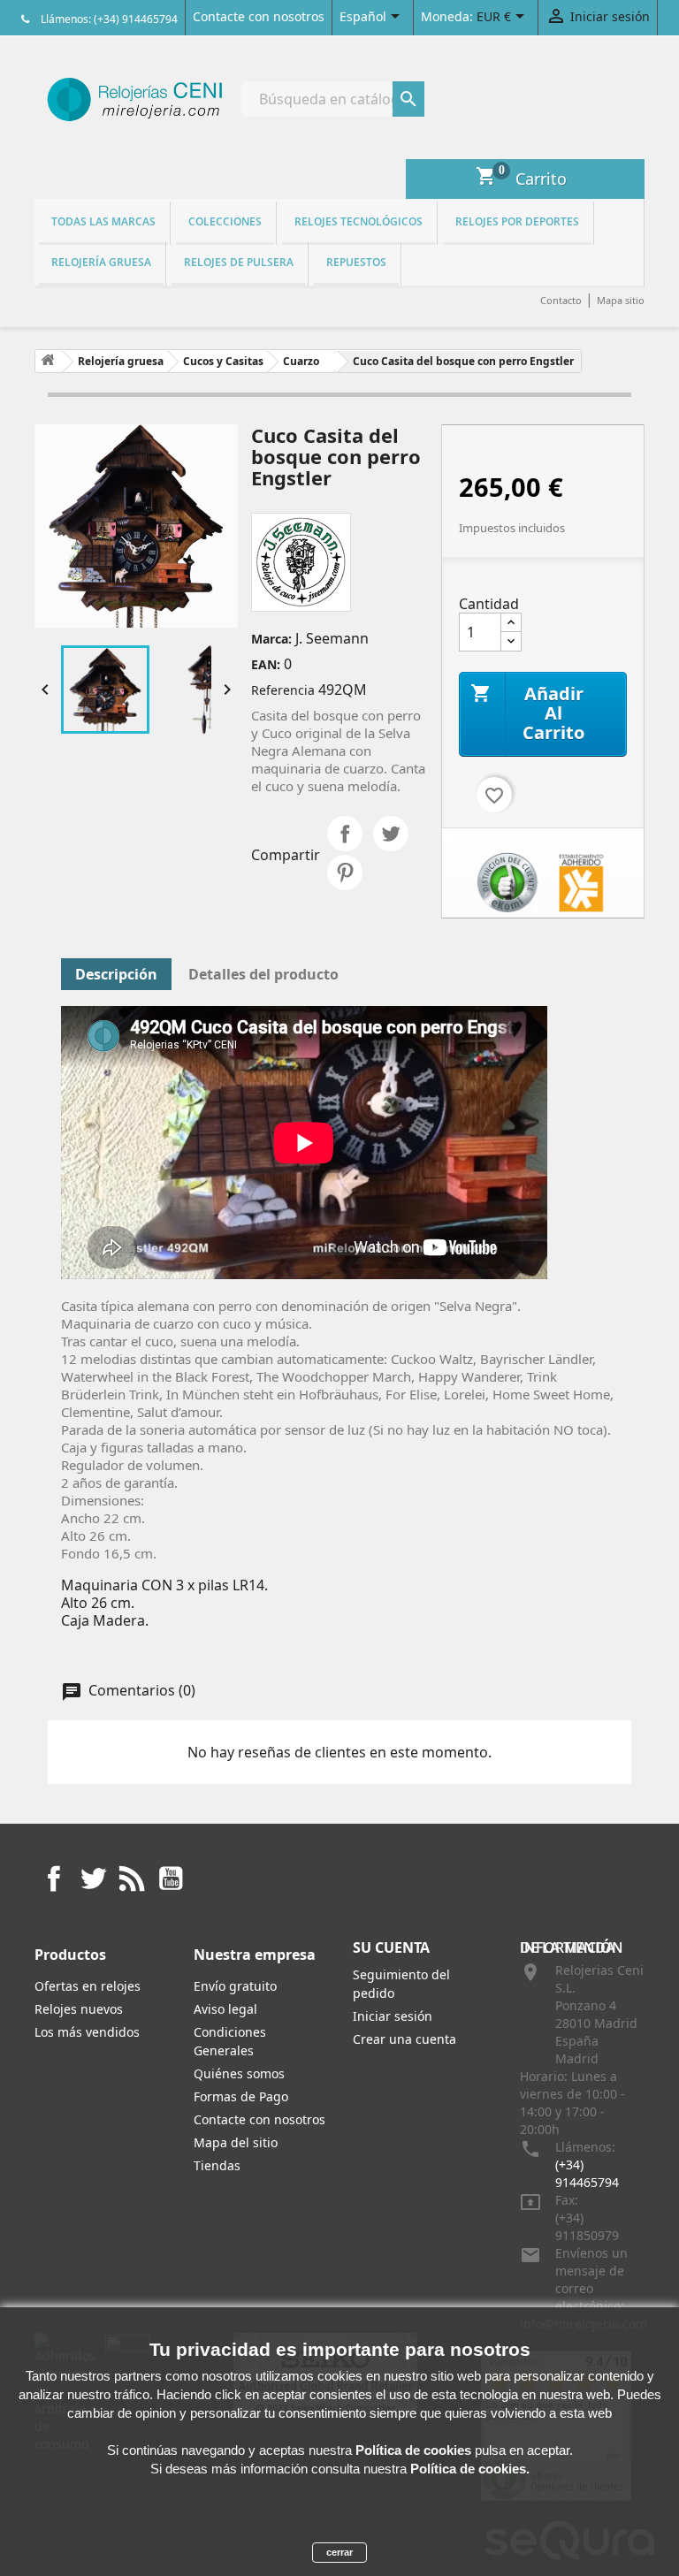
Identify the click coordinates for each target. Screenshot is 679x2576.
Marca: (271, 639)
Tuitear (391, 834)
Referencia (283, 690)
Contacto (561, 300)
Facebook (54, 1879)
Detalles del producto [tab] (263, 974)
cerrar (339, 2552)
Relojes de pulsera (239, 262)
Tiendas (217, 2165)
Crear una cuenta (404, 2039)
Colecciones (225, 221)
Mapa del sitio (236, 2142)
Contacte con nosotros (259, 16)
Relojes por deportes (517, 221)
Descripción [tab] (116, 974)
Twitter (93, 1879)
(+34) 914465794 (587, 2173)
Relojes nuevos (79, 2009)
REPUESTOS (356, 262)
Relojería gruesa (101, 262)
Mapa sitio (621, 300)
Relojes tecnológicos (359, 221)
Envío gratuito (235, 1986)
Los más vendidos (87, 2032)
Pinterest (345, 873)
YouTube (171, 1879)
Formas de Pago (241, 2096)
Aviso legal (225, 2009)
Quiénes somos (239, 2073)
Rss (132, 1879)
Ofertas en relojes (88, 1986)
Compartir (345, 834)
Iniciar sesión (393, 2016)
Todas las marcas (103, 221)
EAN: (266, 664)
